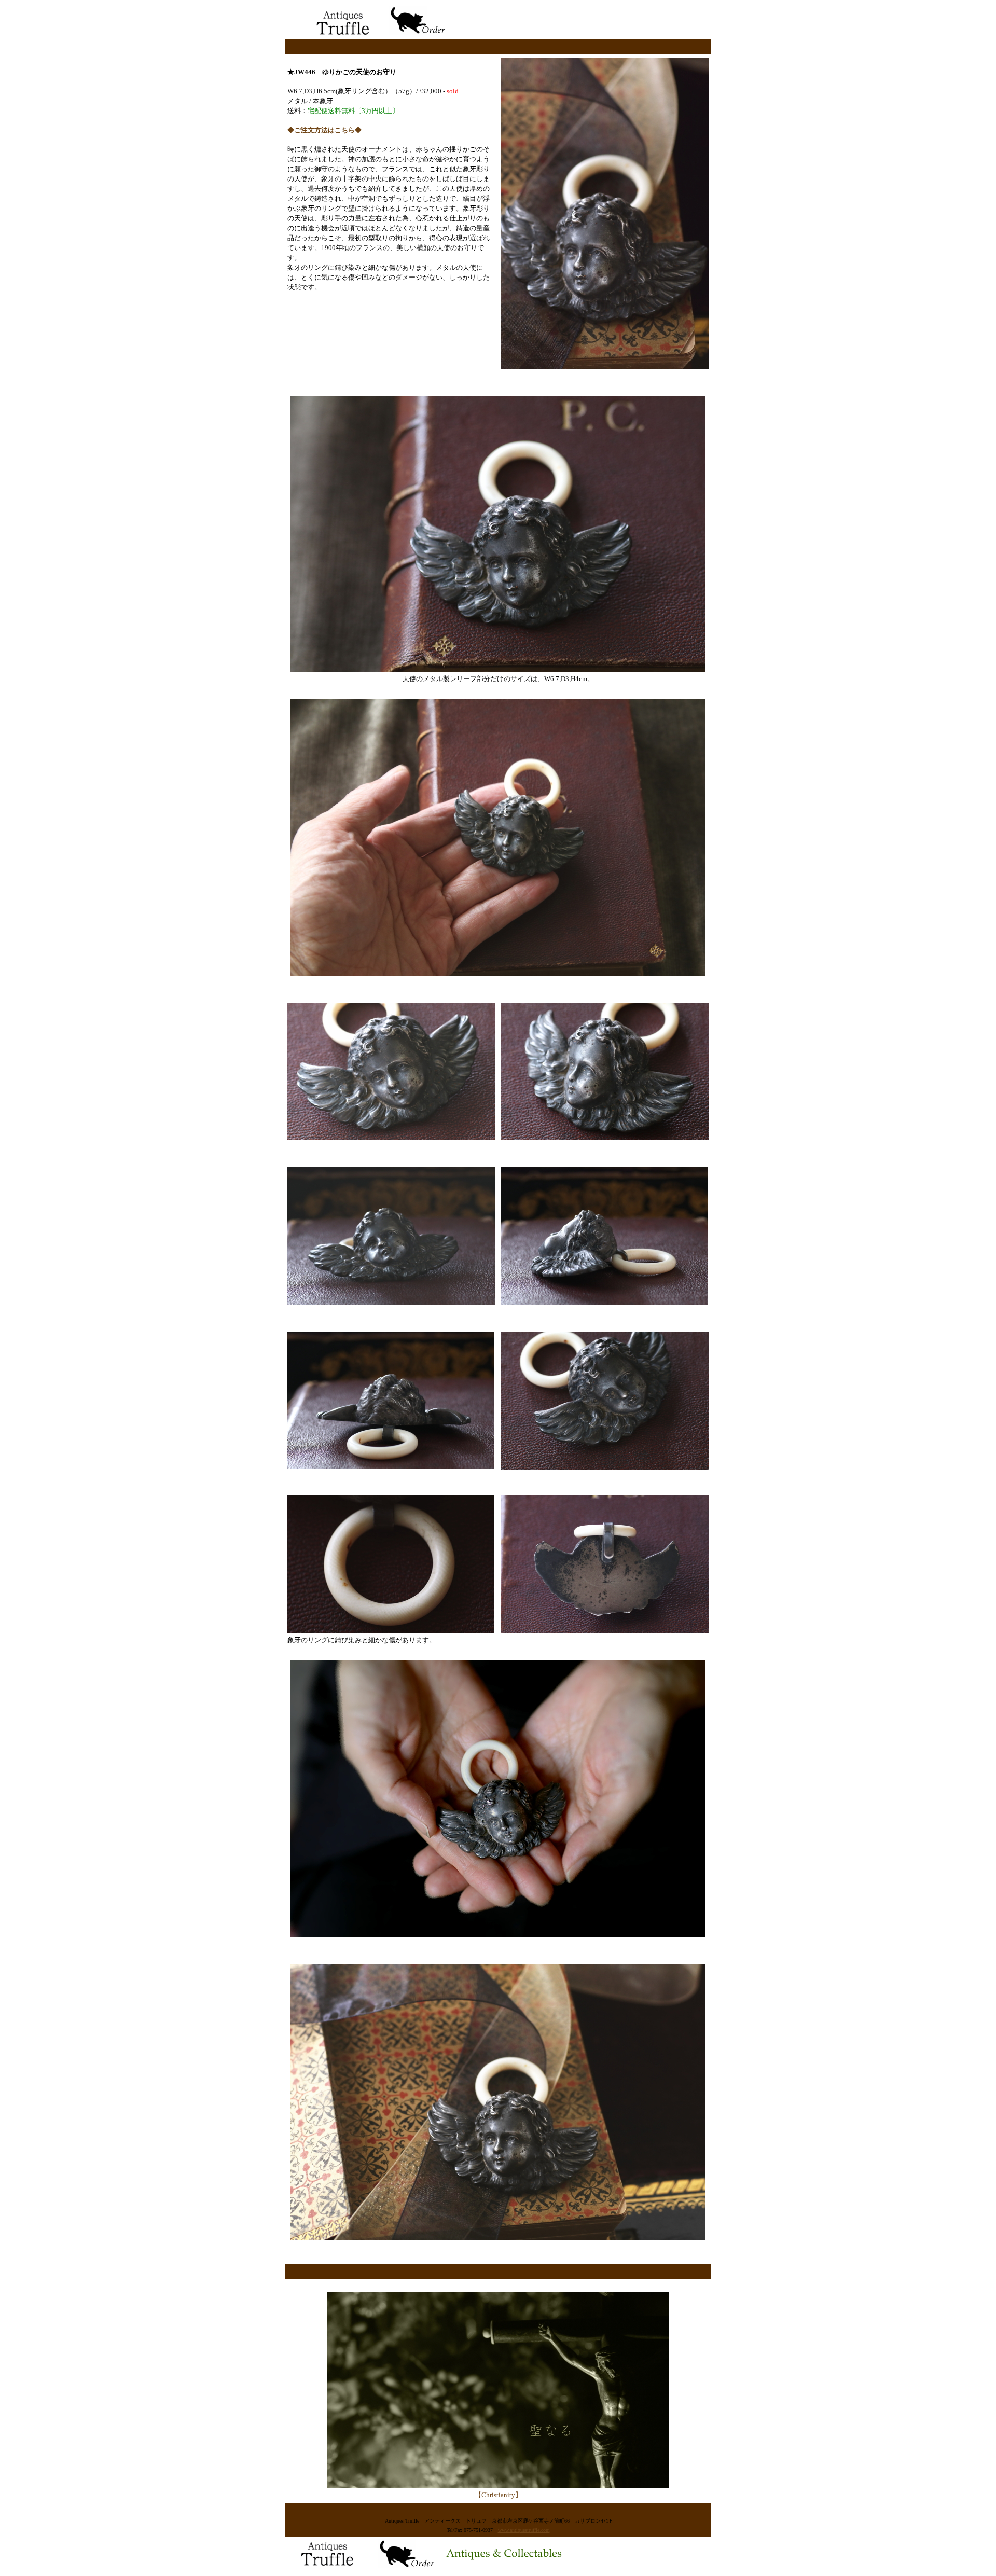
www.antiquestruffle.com (524, 2530)
